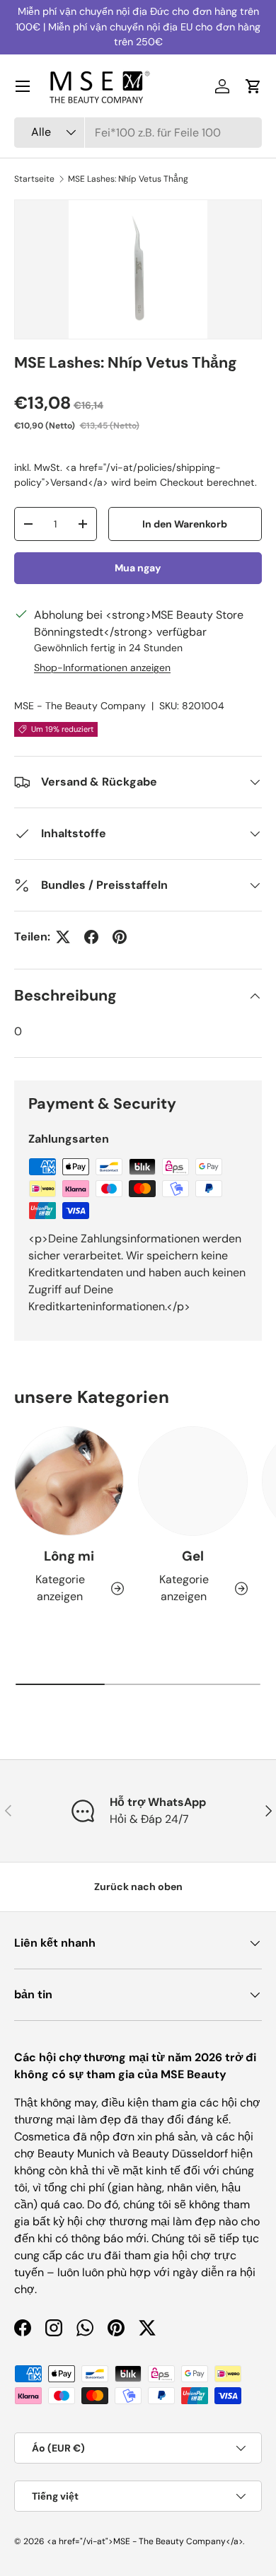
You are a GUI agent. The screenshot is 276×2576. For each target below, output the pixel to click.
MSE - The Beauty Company (80, 706)
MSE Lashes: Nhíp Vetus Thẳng (128, 179)
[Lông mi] (69, 1481)
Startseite (34, 179)
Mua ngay (138, 568)
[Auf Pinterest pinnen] (120, 937)
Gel (193, 1556)
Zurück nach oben (138, 1887)
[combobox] (138, 133)
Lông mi (69, 1556)
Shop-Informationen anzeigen (102, 668)
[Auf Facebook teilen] (91, 937)
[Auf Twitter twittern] (63, 937)
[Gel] (193, 1481)
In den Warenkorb (185, 524)
